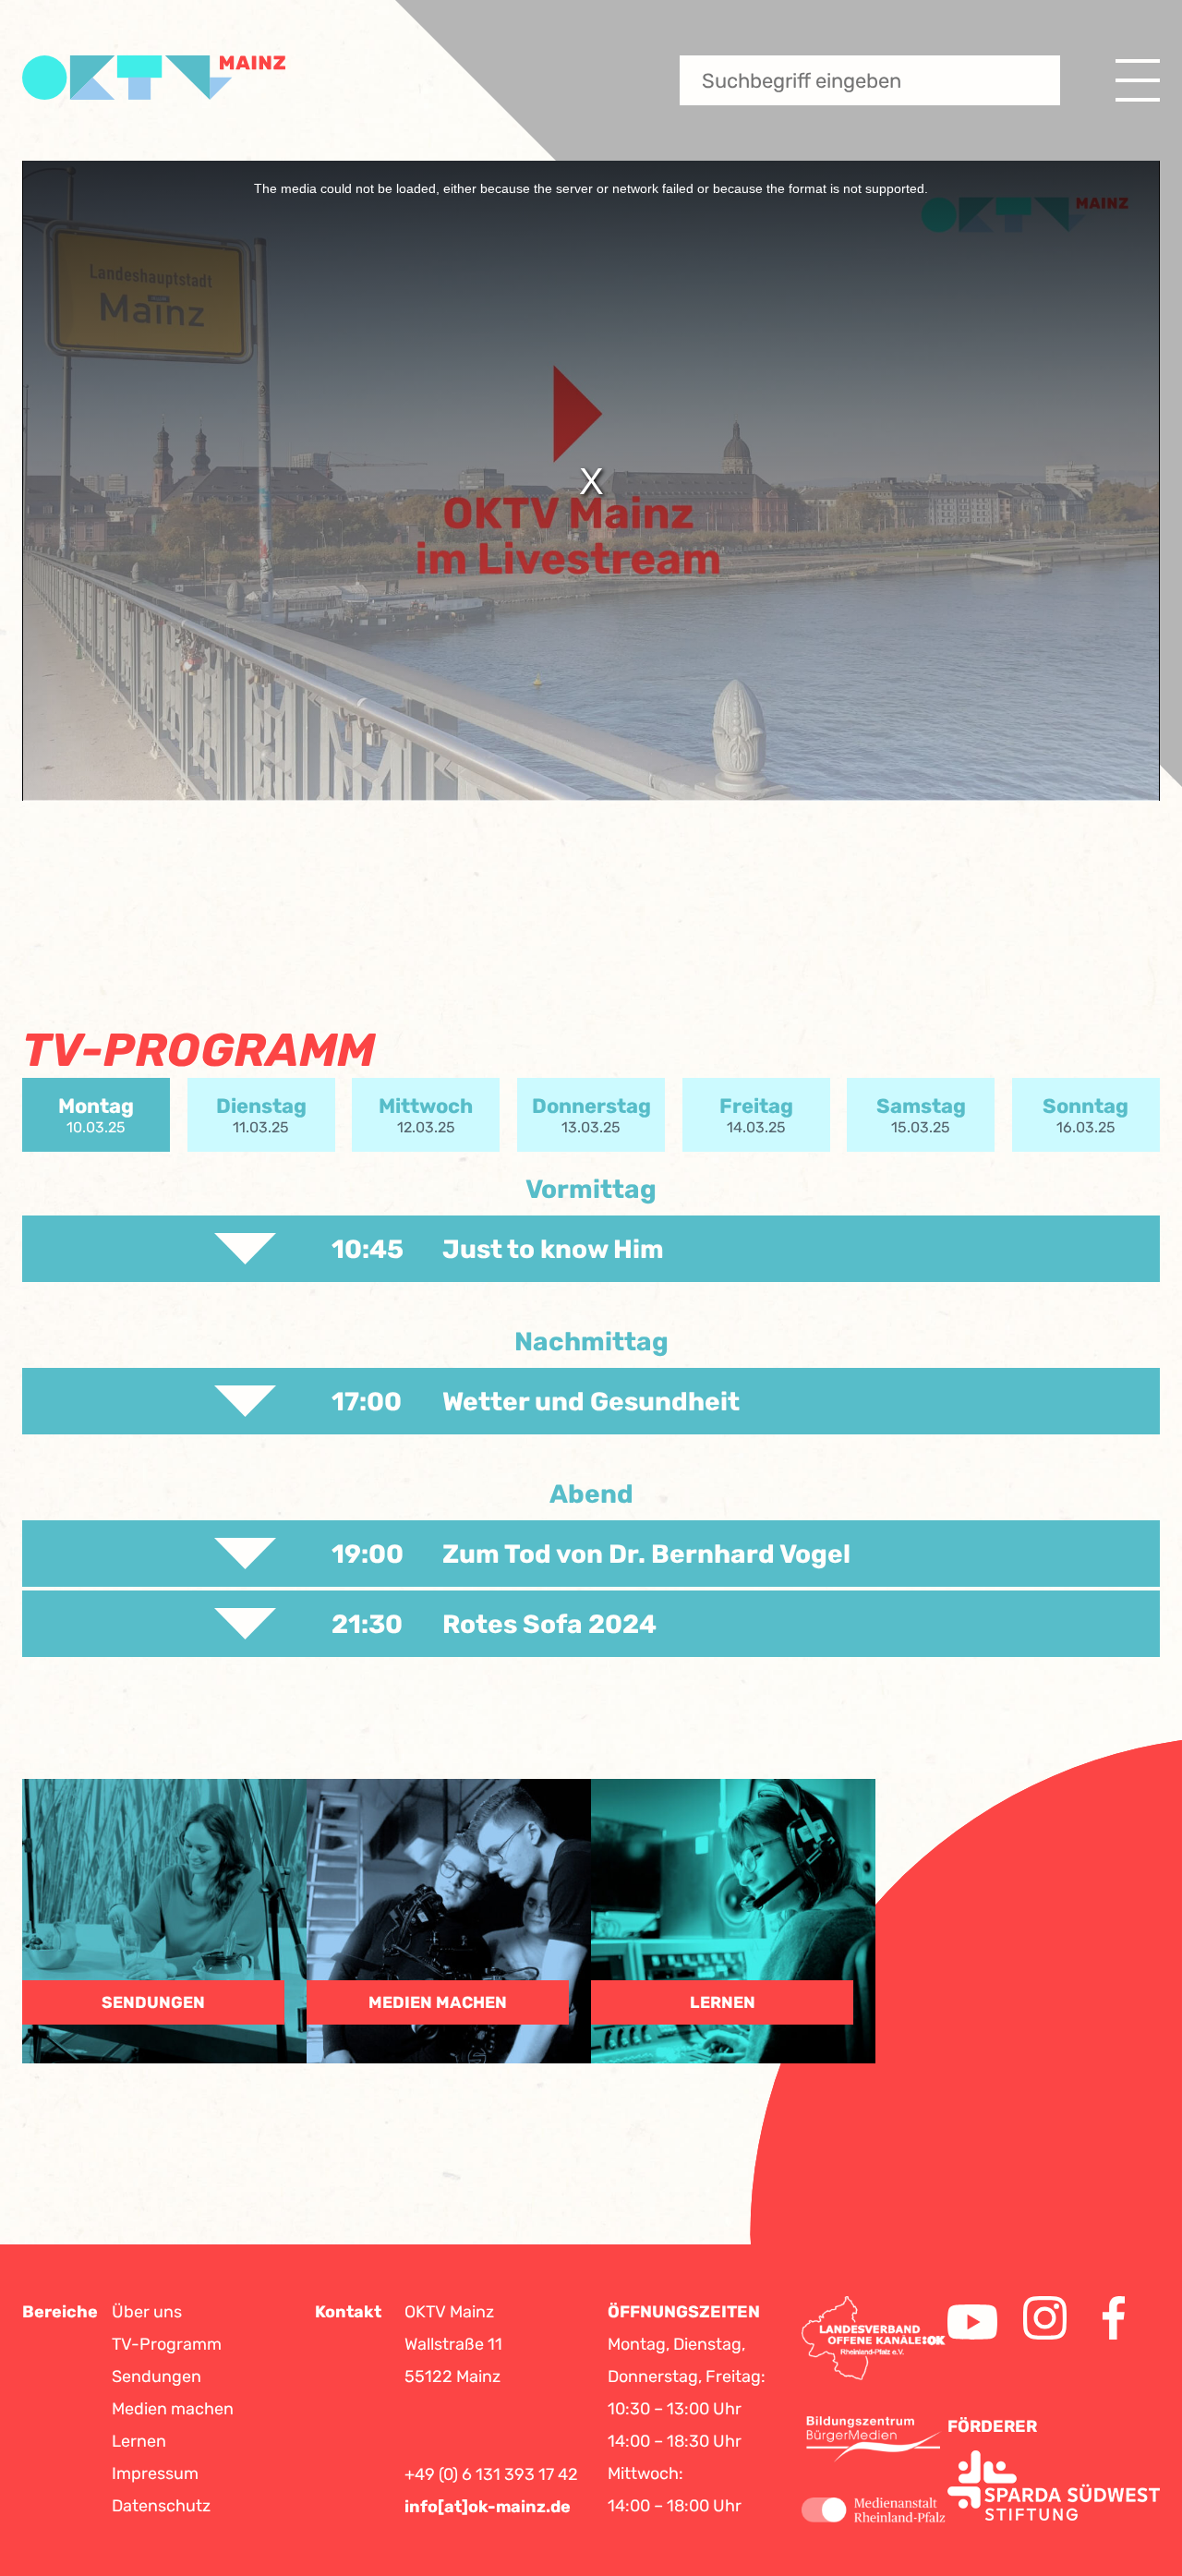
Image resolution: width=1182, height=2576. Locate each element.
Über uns (147, 2312)
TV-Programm (167, 2344)
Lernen (139, 2441)
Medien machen (173, 2409)
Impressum (155, 2473)
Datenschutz (161, 2506)
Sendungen (157, 2376)
